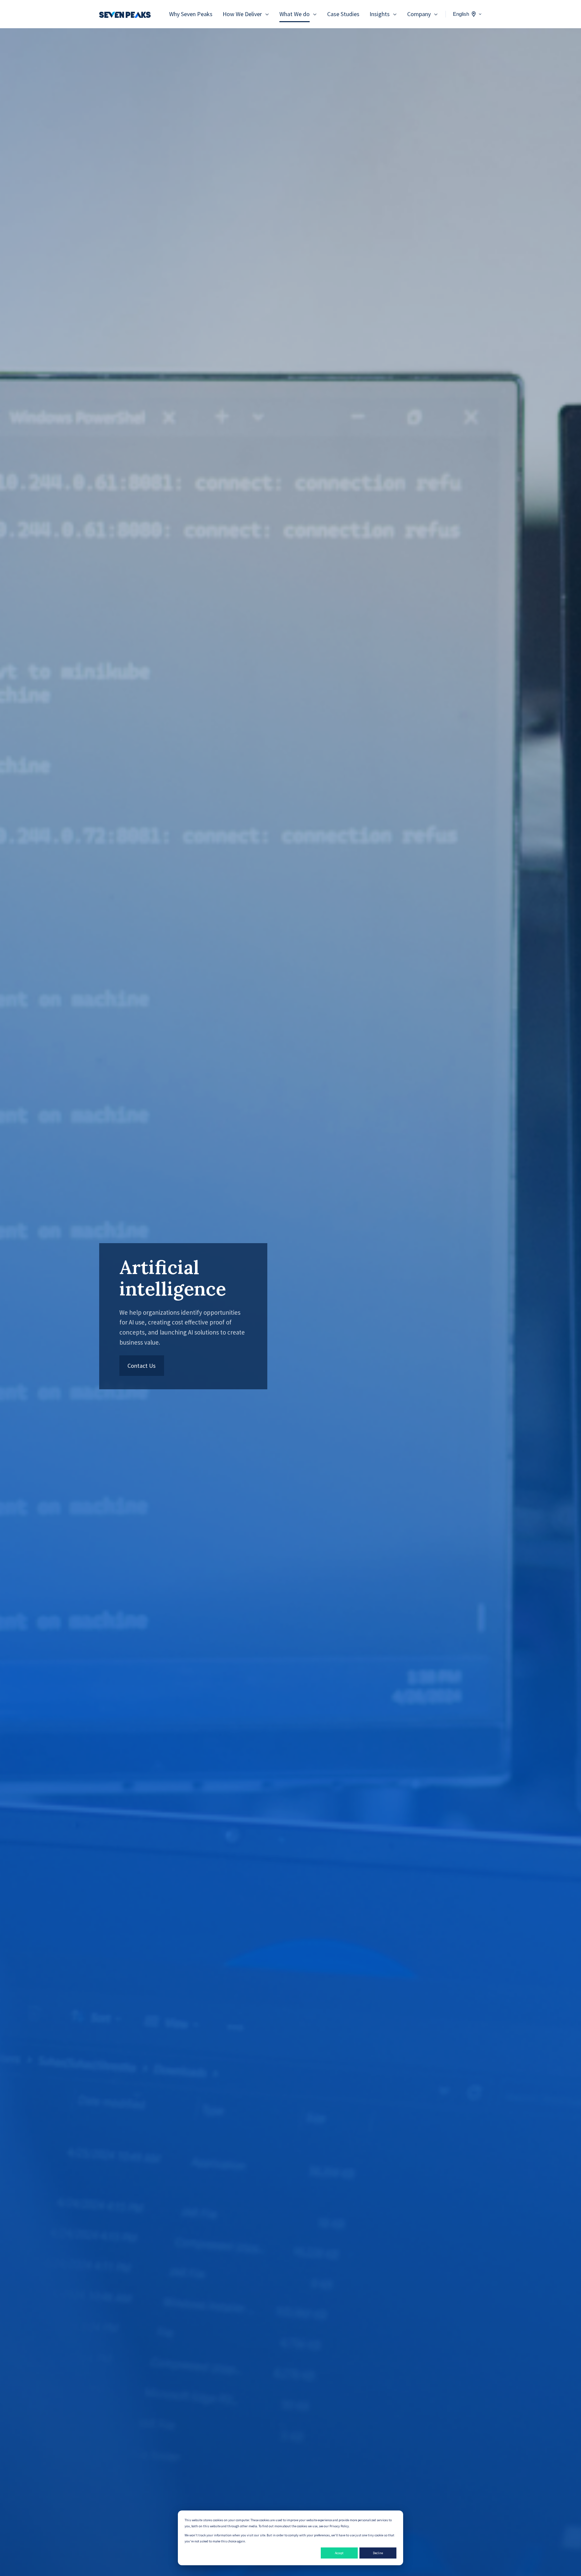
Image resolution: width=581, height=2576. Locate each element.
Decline (378, 2553)
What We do (295, 14)
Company (419, 14)
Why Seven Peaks (191, 14)
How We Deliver (242, 14)
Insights (380, 14)
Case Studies (343, 14)
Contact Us (142, 1366)
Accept (339, 2553)
